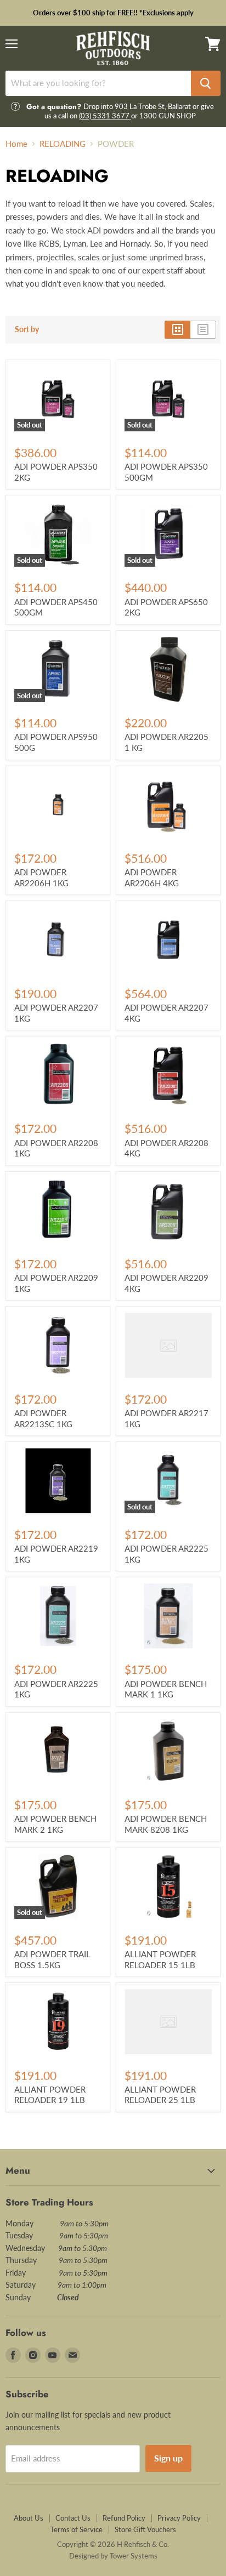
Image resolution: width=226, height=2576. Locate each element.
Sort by (27, 329)
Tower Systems (134, 2556)
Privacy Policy (179, 2518)
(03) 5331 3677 (105, 116)
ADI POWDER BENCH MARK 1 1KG (166, 1689)
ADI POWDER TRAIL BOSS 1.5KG (52, 1959)
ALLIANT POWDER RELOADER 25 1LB (160, 2095)
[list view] (203, 329)
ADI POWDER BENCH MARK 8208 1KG (166, 1824)
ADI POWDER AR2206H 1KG (41, 877)
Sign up (168, 2458)
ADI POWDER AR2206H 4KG (152, 877)
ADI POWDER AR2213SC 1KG (43, 1418)
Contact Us (73, 2518)
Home (16, 144)
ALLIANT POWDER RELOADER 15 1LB (160, 1959)
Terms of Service (77, 2529)
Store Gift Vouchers (145, 2529)
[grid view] (177, 329)
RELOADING (63, 144)
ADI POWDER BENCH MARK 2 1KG (55, 1824)
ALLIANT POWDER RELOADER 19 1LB (50, 2095)
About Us (29, 2518)
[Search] (206, 83)
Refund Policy (124, 2518)
